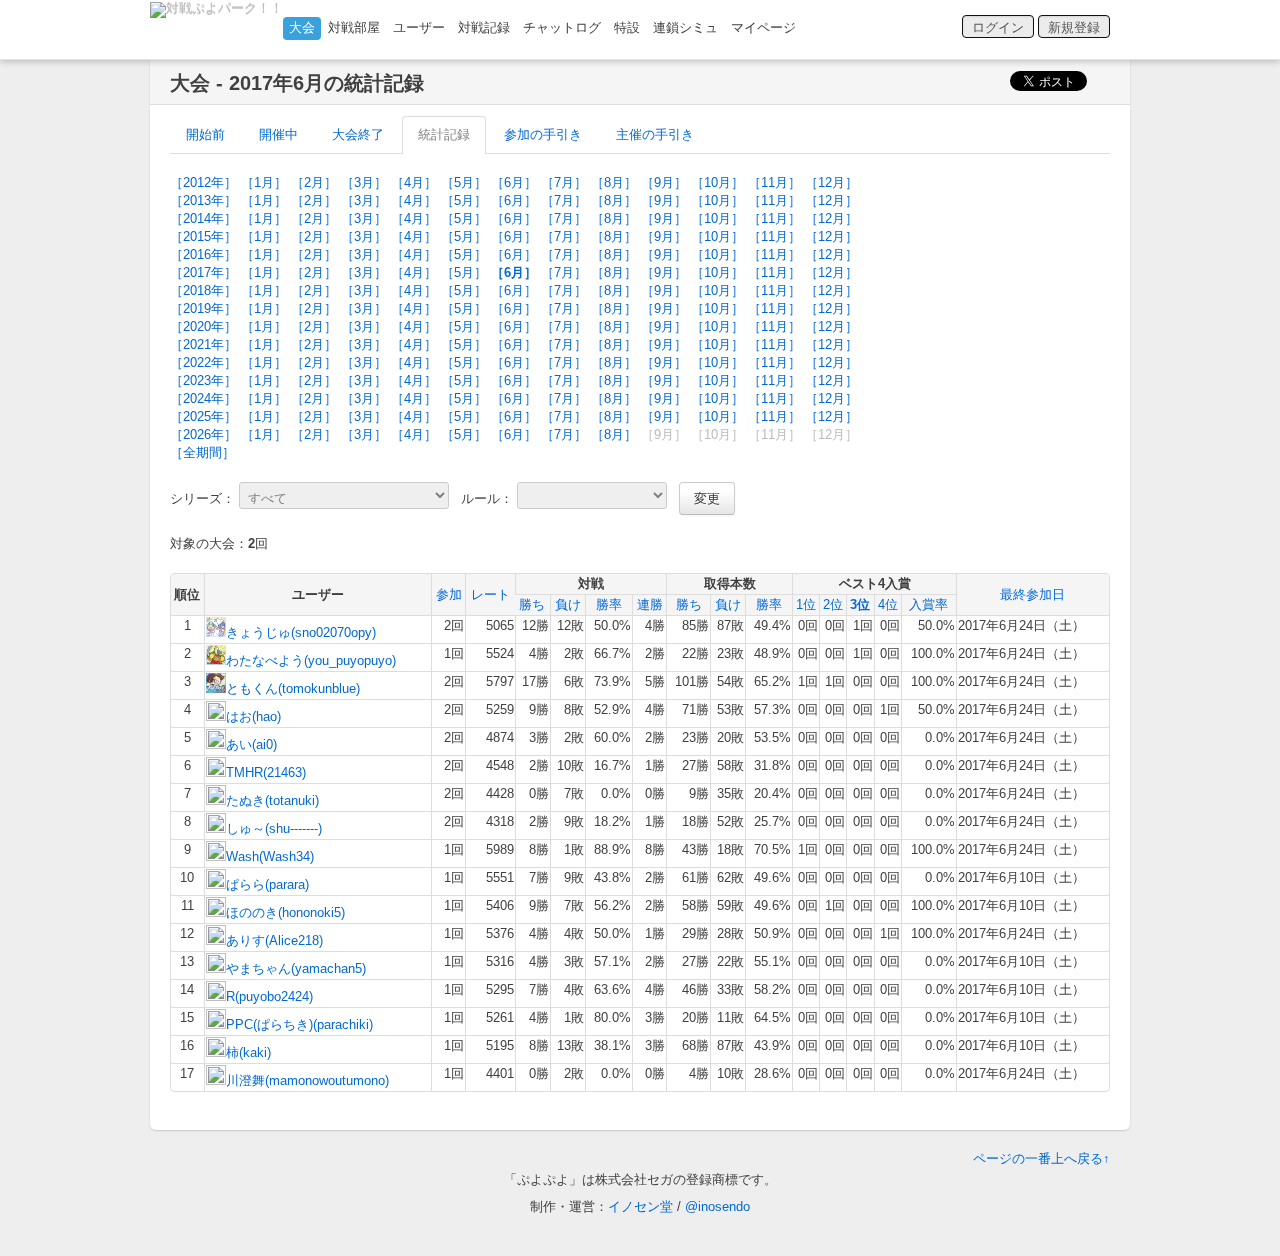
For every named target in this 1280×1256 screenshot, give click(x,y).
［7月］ (564, 182)
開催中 (278, 134)
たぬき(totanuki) (272, 800)
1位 (806, 604)
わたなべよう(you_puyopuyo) (311, 660)
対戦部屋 (354, 27)
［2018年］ (203, 290)
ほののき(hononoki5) (285, 912)
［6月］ (514, 182)
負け (568, 604)
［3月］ (364, 182)
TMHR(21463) (266, 772)
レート (490, 594)
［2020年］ (203, 326)
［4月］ (414, 182)
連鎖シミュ (685, 27)
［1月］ (264, 182)
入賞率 (928, 604)
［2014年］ (203, 218)
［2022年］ (203, 362)
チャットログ (562, 27)
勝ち (532, 604)
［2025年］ (203, 416)
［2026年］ (203, 434)
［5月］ (464, 182)
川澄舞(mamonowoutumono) (307, 1080)
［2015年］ (203, 236)
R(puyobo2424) (269, 996)
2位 (833, 604)
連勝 (650, 604)
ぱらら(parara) (267, 884)
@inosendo (717, 1206)
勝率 (609, 604)
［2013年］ (203, 200)
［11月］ (774, 182)
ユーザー (419, 27)
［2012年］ (203, 182)
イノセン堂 (640, 1206)
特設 (627, 27)
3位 (860, 604)
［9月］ (664, 182)
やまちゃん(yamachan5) (296, 968)
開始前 (205, 134)
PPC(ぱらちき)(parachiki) (299, 1024)
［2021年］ (203, 344)
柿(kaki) (248, 1052)
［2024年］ (203, 398)
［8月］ (614, 182)
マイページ (763, 27)
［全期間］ (202, 452)
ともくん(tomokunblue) (293, 688)
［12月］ (831, 182)
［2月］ (314, 182)
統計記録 (444, 134)
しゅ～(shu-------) (274, 828)
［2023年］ (203, 380)
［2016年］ (203, 254)
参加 (449, 594)
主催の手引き (655, 134)
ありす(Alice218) (274, 940)
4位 (888, 604)
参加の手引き (543, 134)
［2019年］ (203, 308)
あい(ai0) (251, 744)
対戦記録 (484, 27)
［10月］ (717, 182)
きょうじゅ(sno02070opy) (301, 632)
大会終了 (358, 134)
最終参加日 (1032, 594)
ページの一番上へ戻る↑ (1041, 1158)
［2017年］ (203, 272)
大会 (302, 27)
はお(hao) (253, 716)
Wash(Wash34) (270, 856)
